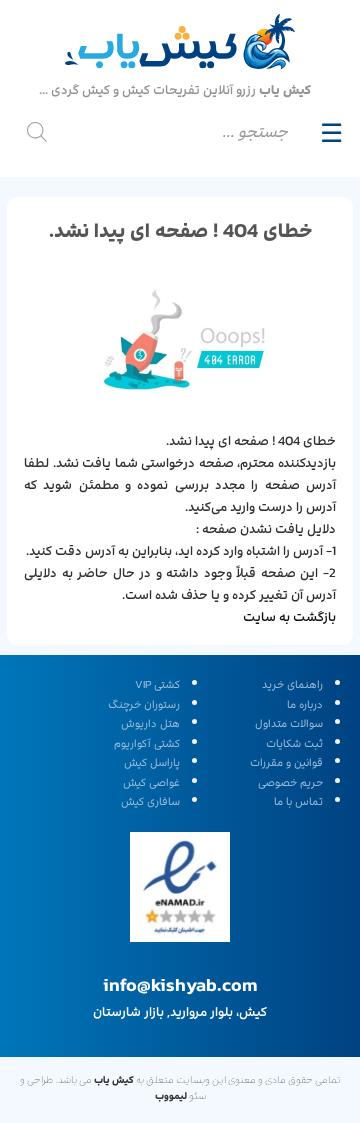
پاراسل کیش (152, 763)
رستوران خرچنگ (144, 705)
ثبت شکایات (294, 744)
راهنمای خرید (292, 685)
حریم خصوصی (290, 783)
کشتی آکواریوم (147, 744)
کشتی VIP (157, 685)
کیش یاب (114, 1080)
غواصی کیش (151, 783)
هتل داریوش (150, 724)
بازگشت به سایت (289, 617)
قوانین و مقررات (286, 763)
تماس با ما (298, 802)
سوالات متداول (289, 724)
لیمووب (171, 1096)
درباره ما (305, 705)
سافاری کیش (150, 802)
